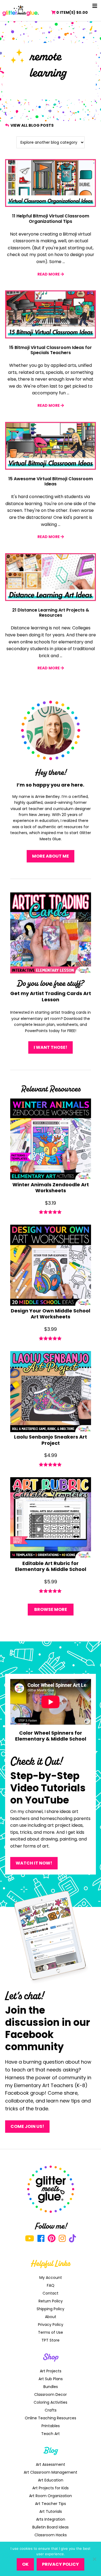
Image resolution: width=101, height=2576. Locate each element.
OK (25, 2564)
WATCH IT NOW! (34, 1863)
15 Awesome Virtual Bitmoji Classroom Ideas (51, 481)
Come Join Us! (27, 2126)
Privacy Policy (60, 2564)
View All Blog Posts (32, 125)
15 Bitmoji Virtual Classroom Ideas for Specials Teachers (50, 350)
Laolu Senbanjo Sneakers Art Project (50, 1440)
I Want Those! (50, 1047)
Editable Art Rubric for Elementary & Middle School (51, 1566)
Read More (49, 274)
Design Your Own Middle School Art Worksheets (50, 1314)
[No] (94, 2559)
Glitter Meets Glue (21, 11)
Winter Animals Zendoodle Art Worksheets (51, 1188)
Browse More (51, 1609)
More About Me (50, 856)
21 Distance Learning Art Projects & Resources (51, 613)
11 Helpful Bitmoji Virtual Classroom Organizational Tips (51, 219)
